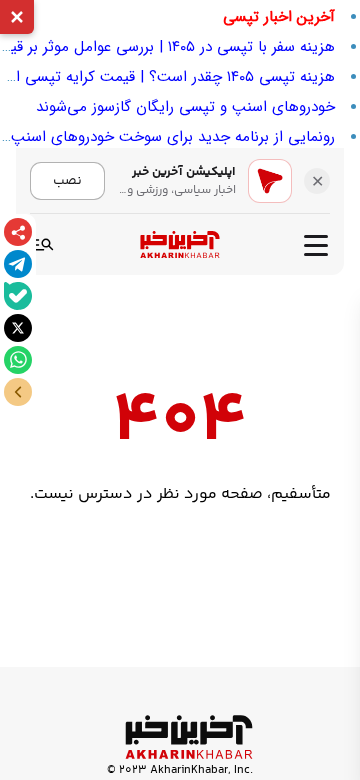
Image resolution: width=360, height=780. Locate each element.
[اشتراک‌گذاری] (18, 232)
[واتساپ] (18, 360)
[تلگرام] (18, 264)
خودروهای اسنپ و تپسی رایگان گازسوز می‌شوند (185, 107)
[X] (18, 328)
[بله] (18, 296)
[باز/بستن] (18, 392)
